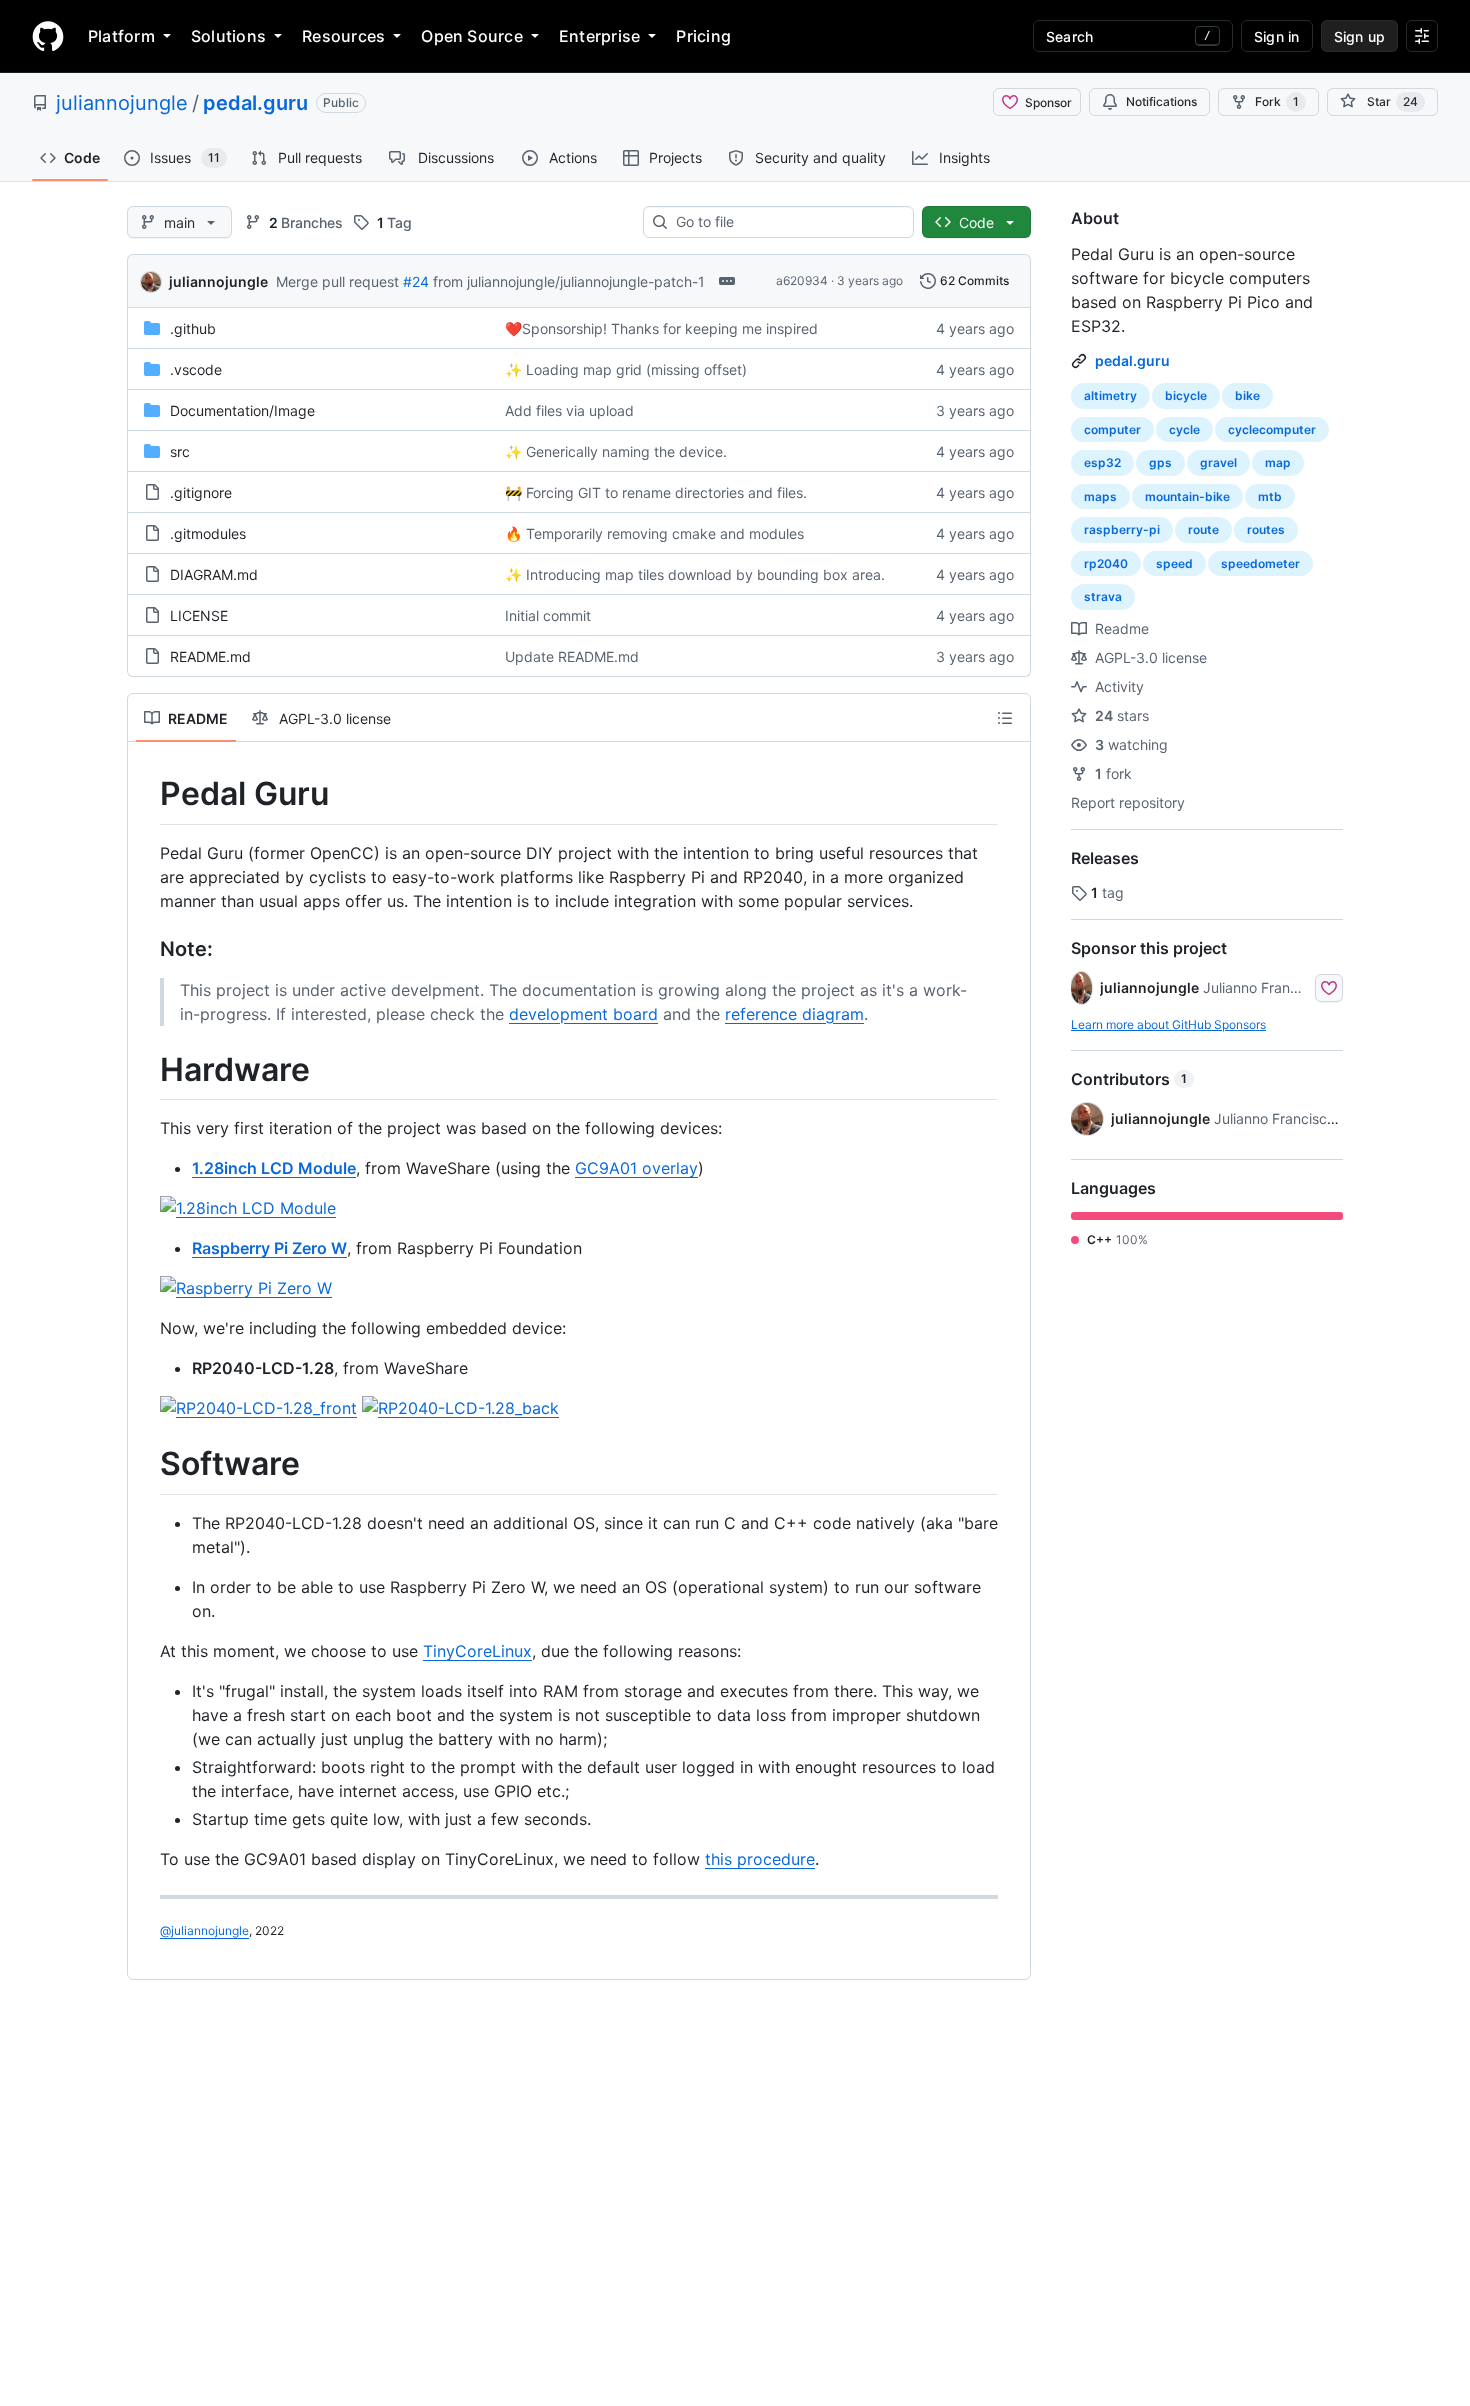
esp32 (1102, 462)
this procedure (760, 1859)
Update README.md (572, 656)
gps (1160, 462)
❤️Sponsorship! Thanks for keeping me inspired (661, 328)
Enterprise (599, 36)
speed (1174, 563)
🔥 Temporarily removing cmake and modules (654, 533)
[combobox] (786, 222)
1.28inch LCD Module (274, 1168)
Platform (121, 36)
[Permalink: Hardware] (146, 1070)
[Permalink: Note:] (146, 949)
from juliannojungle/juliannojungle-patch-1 (569, 281)
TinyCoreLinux (477, 1651)
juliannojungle (122, 103)
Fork (1277, 101)
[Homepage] (48, 36)
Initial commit (548, 615)
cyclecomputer (1272, 429)
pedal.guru (255, 103)
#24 (416, 281)
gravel (1218, 462)
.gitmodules (208, 533)
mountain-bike (1187, 496)
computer (1112, 429)
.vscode (196, 369)
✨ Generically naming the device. (616, 451)
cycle (1184, 429)
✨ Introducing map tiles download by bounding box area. (695, 574)
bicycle (1186, 395)
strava (1103, 596)
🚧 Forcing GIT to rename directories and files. (656, 492)
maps (1100, 496)
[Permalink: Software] (146, 1465)
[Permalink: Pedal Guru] (146, 794)
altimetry (1110, 395)
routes (1266, 529)
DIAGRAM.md (214, 574)
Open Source (472, 36)
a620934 (802, 280)
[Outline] (1005, 718)
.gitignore (201, 492)
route (1203, 529)
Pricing (703, 36)
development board (583, 1014)
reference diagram (794, 1014)
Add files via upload (569, 410)
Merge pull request (337, 281)
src (180, 451)
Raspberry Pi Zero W (269, 1248)
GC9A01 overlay (636, 1168)
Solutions (228, 36)
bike (1247, 395)
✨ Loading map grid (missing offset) (626, 369)
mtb (1270, 496)
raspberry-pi (1122, 529)
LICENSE (199, 615)
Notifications (1161, 101)
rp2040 (1106, 563)
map (1278, 462)
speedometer (1260, 563)
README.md (210, 656)
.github (193, 328)
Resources (343, 36)
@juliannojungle (204, 1930)
